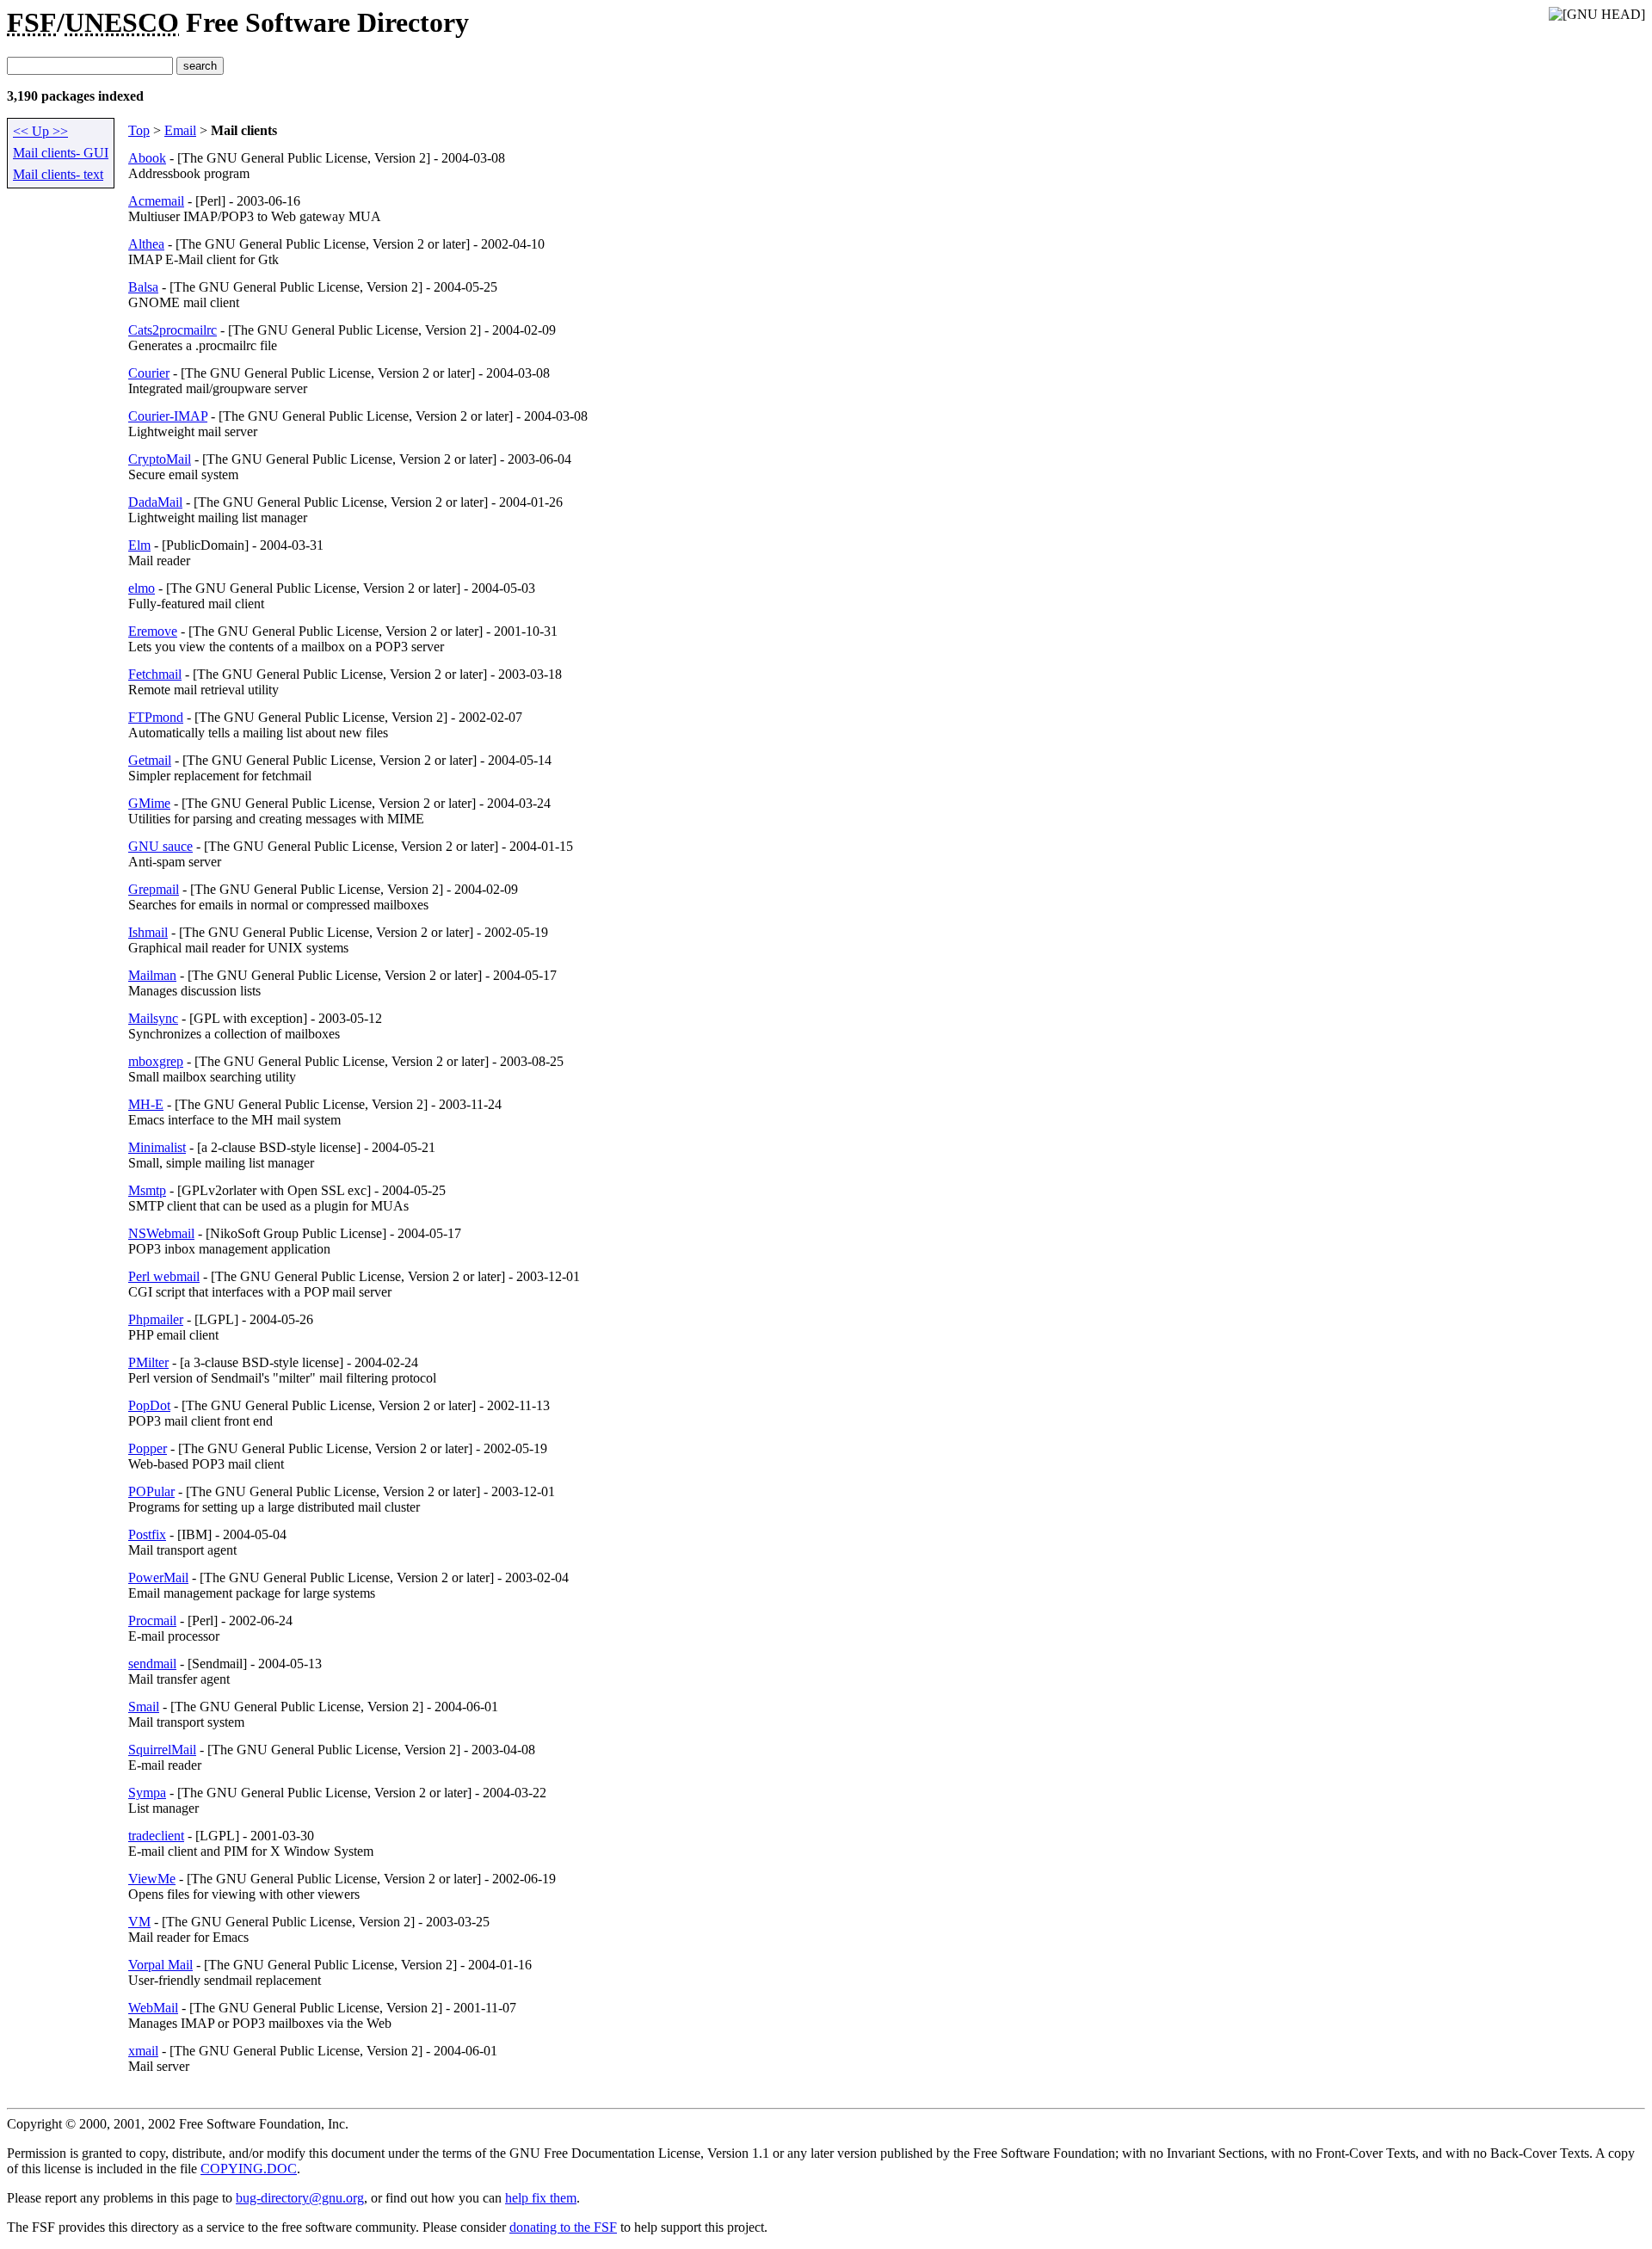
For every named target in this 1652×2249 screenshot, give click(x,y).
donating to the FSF (563, 2227)
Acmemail (156, 201)
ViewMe (152, 1879)
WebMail (153, 2008)
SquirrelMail (162, 1750)
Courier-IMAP (168, 416)
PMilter (148, 1362)
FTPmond (156, 717)
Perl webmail (164, 1276)
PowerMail (158, 1577)
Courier (149, 373)
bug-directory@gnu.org (300, 2198)
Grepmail (154, 889)
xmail (143, 2051)
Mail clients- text (58, 174)
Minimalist (157, 1147)
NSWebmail (161, 1233)
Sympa (147, 1793)
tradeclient (156, 1836)
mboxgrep (156, 1061)
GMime (149, 803)
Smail (144, 1707)
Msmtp (147, 1190)
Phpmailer (156, 1319)
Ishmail (148, 932)
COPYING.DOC (249, 2169)
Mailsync (153, 1018)
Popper (148, 1448)
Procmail (152, 1621)
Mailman (152, 975)
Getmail (150, 760)
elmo (142, 588)
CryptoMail (160, 459)
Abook (147, 158)
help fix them (541, 2198)
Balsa (143, 287)
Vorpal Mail (160, 1965)
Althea (146, 244)
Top (139, 130)
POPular (151, 1491)
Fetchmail (155, 674)
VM (139, 1922)
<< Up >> (40, 131)
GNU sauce (160, 846)
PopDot (149, 1405)
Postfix (147, 1534)
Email (180, 130)
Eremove (153, 631)
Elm (139, 545)
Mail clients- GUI (61, 153)
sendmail (152, 1664)
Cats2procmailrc (173, 330)
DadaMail (155, 502)
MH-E (146, 1104)
